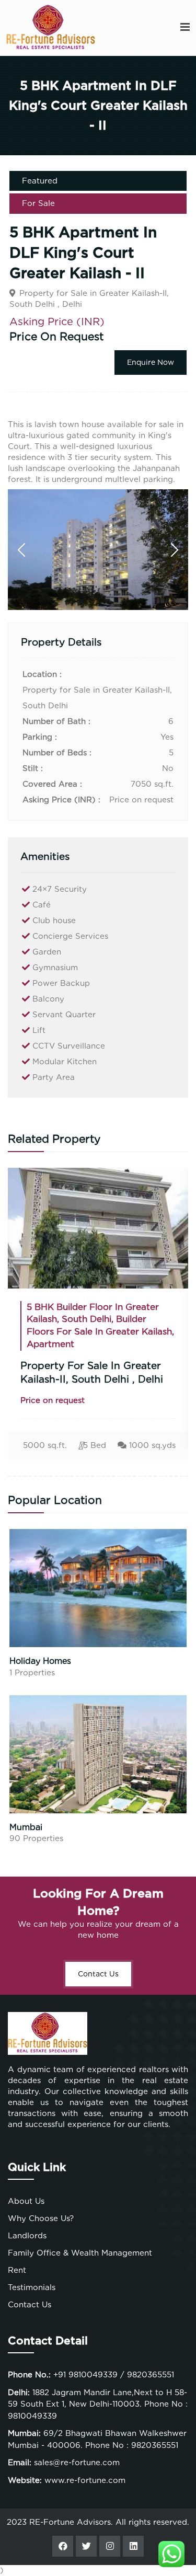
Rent (17, 2270)
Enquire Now (151, 362)
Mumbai (26, 1827)
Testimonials (32, 2287)
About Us (26, 2201)
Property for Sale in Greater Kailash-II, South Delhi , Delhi (83, 1373)
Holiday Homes (40, 1661)
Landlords (27, 2236)
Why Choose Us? (41, 2218)
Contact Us (98, 1974)
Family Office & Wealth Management (80, 2253)
